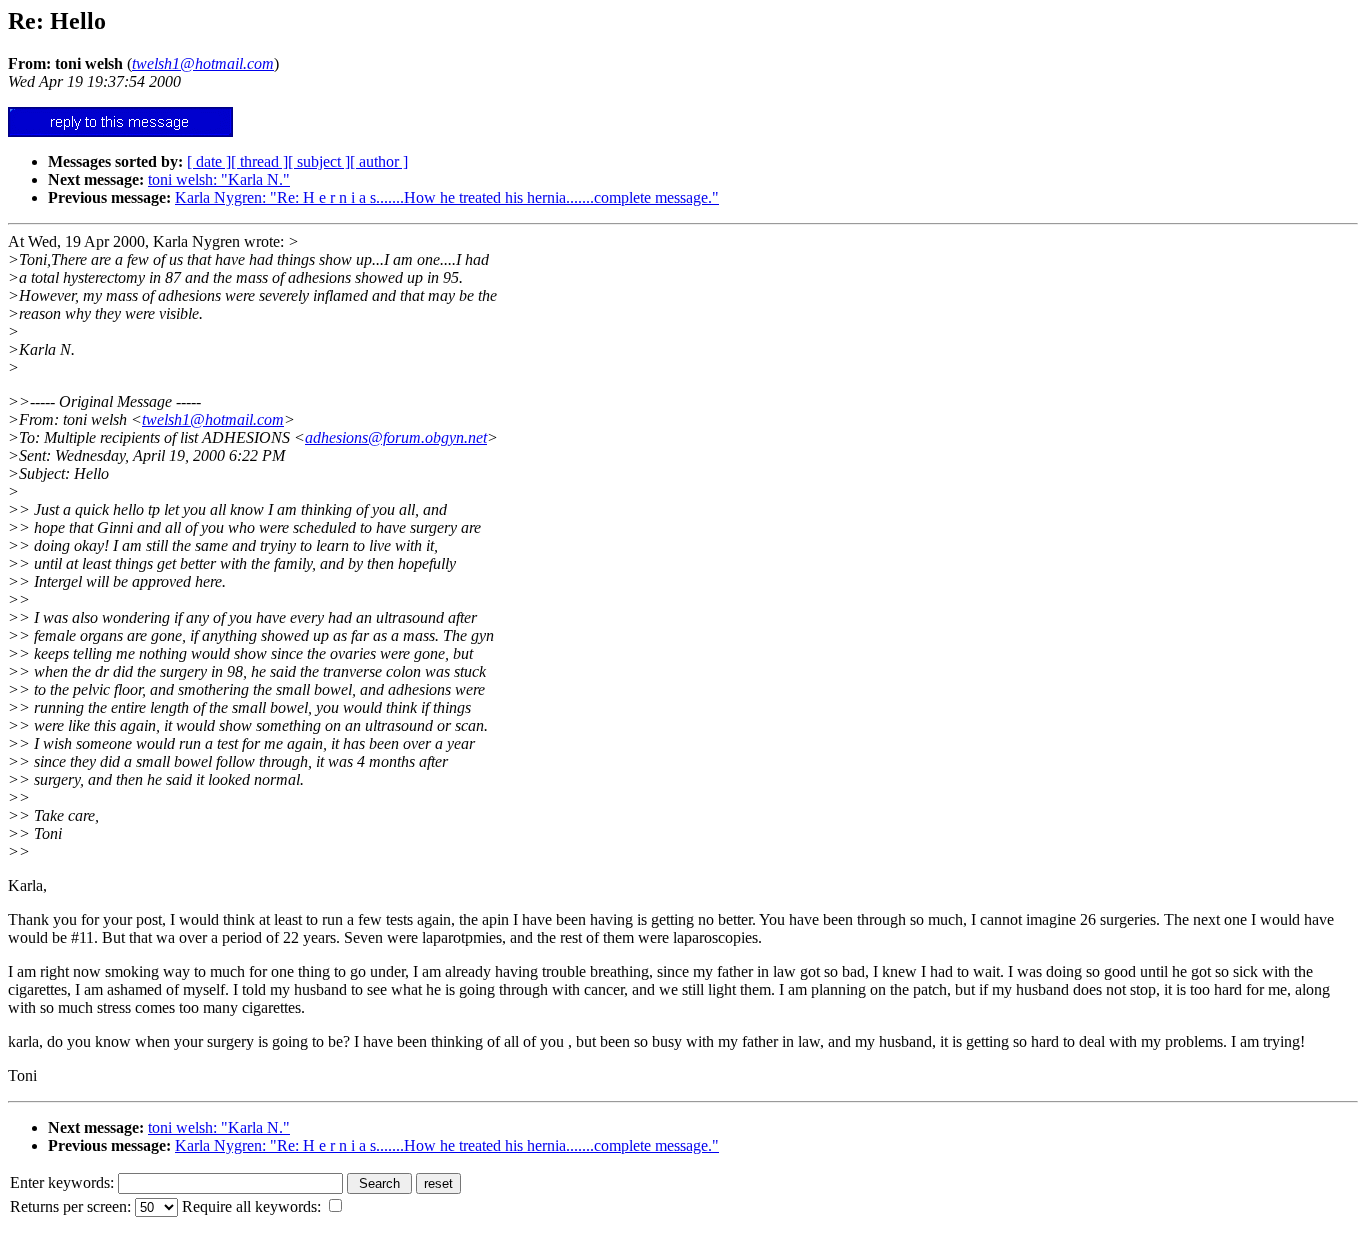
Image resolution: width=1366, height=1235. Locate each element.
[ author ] (379, 161)
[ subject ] (319, 161)
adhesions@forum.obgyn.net (396, 437)
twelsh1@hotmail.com (213, 419)
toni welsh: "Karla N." (219, 179)
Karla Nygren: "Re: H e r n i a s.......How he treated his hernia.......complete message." (447, 197)
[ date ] (209, 161)
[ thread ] (259, 161)
